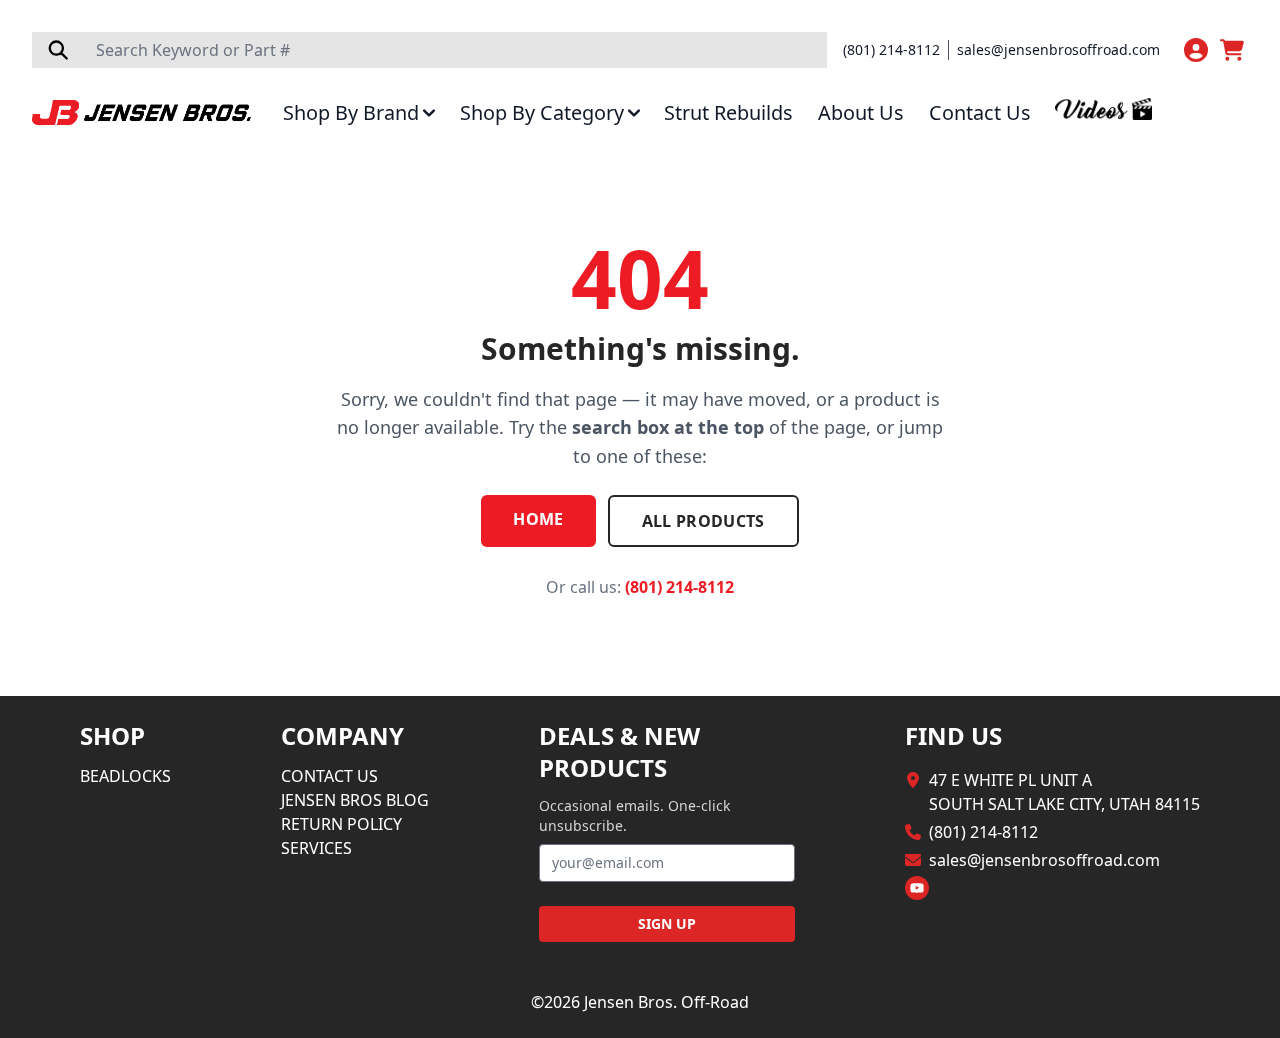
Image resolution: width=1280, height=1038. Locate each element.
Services (316, 848)
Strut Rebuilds (728, 113)
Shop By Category (542, 113)
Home (538, 519)
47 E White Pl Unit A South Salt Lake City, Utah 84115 (1064, 792)
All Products (703, 521)
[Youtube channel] (917, 888)
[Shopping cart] (1234, 50)
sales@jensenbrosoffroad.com (1058, 49)
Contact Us (980, 113)
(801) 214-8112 (891, 49)
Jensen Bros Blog (355, 800)
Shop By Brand (351, 113)
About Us (861, 113)
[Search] (58, 50)
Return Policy (341, 824)
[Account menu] (1196, 50)
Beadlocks (125, 776)
